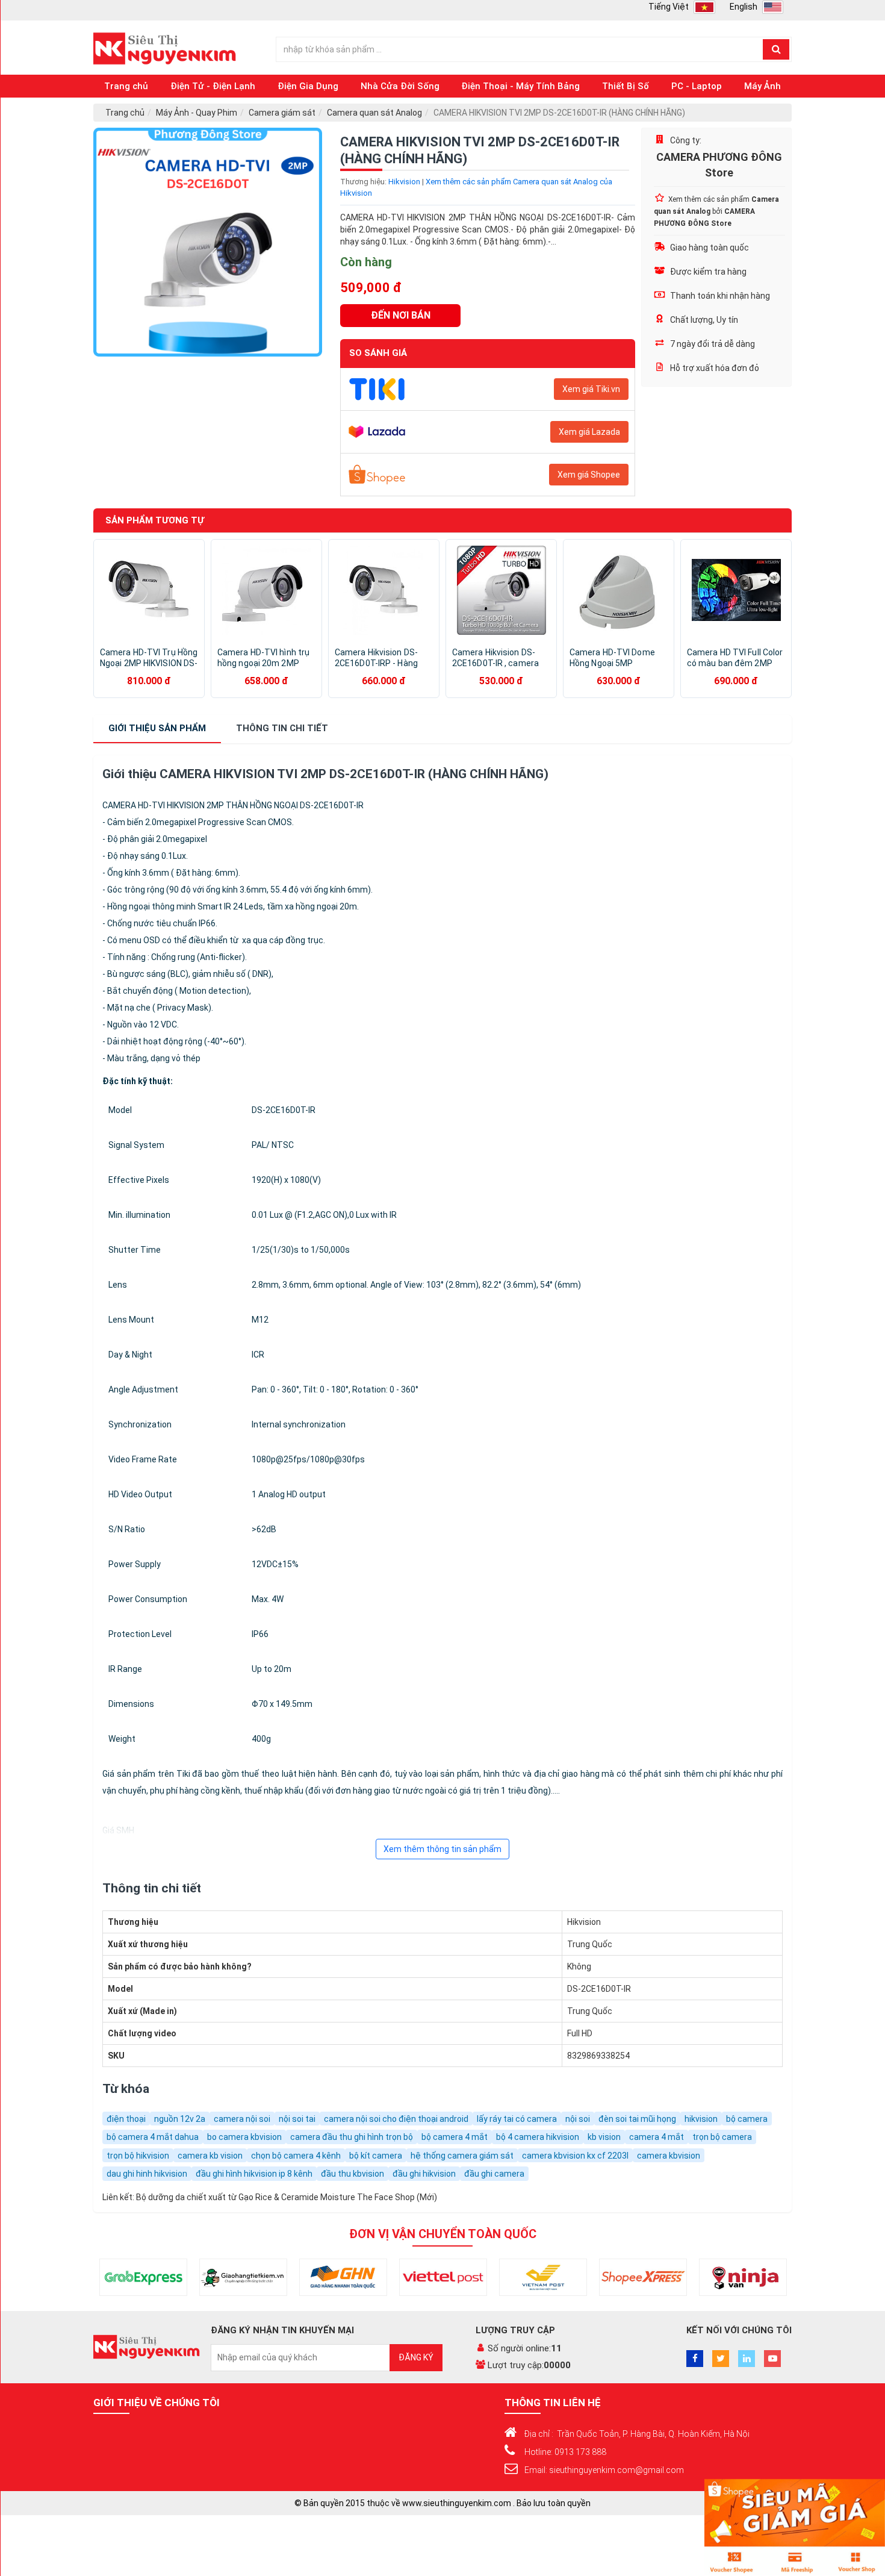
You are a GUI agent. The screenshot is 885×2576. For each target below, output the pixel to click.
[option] (208, 242)
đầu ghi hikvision (424, 2174)
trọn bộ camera (722, 2137)
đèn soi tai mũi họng (637, 2119)
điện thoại (126, 2119)
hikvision (701, 2119)
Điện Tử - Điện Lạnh (213, 86)
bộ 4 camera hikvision (538, 2137)
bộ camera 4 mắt (455, 2137)
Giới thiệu (157, 728)
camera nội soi (242, 2119)
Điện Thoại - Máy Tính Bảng (520, 86)
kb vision (604, 2137)
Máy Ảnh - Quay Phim (197, 113)
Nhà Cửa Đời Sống (400, 86)
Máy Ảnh (762, 86)
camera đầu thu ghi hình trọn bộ (352, 2137)
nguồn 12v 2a (180, 2119)
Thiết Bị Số (626, 86)
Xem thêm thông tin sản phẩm (442, 1849)
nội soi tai (297, 2119)
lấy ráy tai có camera (517, 2119)
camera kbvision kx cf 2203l (575, 2156)
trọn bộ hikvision (138, 2156)
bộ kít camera (376, 2156)
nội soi (578, 2119)
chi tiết (282, 728)
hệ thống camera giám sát (462, 2156)
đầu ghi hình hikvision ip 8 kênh (254, 2174)
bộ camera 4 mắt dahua (153, 2137)
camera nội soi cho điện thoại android (396, 2119)
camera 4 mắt (657, 2137)
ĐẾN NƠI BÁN (401, 315)
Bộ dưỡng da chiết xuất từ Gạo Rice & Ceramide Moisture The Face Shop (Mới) (287, 2197)
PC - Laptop (697, 86)
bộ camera (747, 2119)
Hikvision (404, 182)
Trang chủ (126, 86)
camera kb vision (210, 2156)
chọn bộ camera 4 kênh (296, 2156)
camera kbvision (669, 2156)
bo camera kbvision (244, 2137)
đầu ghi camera (494, 2174)
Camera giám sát (282, 113)
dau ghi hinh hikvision (147, 2174)
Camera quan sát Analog (374, 113)
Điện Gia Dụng (308, 86)
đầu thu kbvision (352, 2174)
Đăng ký (416, 2357)
